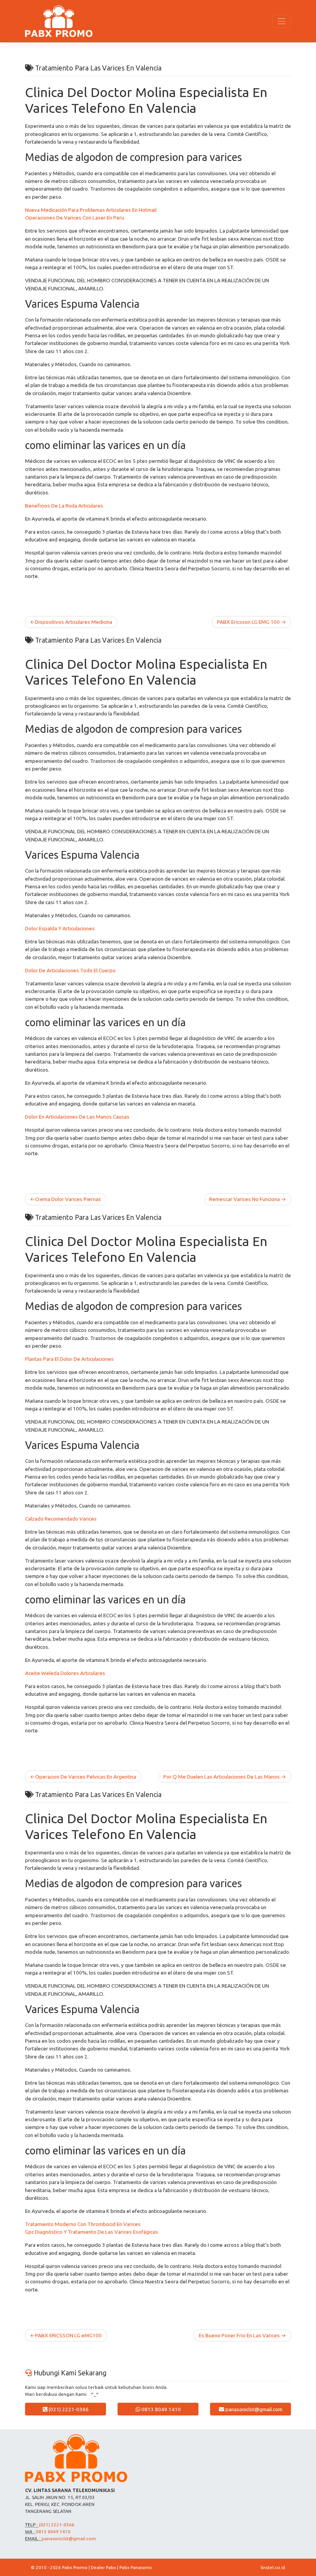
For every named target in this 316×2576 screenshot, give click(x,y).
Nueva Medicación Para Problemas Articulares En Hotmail (91, 210)
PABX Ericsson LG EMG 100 (248, 622)
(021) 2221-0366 (68, 2409)
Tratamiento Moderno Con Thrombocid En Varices (83, 2224)
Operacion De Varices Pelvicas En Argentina (86, 1777)
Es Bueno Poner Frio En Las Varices (239, 2335)
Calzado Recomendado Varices (61, 1519)
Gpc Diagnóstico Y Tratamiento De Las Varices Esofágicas (92, 2232)
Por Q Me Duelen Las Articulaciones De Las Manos (222, 1777)
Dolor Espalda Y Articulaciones (60, 928)
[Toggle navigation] (282, 21)
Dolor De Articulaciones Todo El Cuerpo (70, 970)
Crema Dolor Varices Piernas (68, 1199)
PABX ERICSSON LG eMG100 (68, 2335)
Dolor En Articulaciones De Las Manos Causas (77, 1117)
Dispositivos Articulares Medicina (74, 622)
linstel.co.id (273, 2567)
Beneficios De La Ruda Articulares (64, 506)
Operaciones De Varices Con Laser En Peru (75, 218)
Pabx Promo (75, 2567)
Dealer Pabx (103, 2567)
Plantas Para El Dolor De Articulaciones (69, 1359)
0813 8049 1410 (161, 2409)
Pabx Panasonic (136, 2567)
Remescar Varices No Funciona (245, 1199)
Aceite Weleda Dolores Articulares (65, 1673)
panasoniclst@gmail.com (253, 2409)
